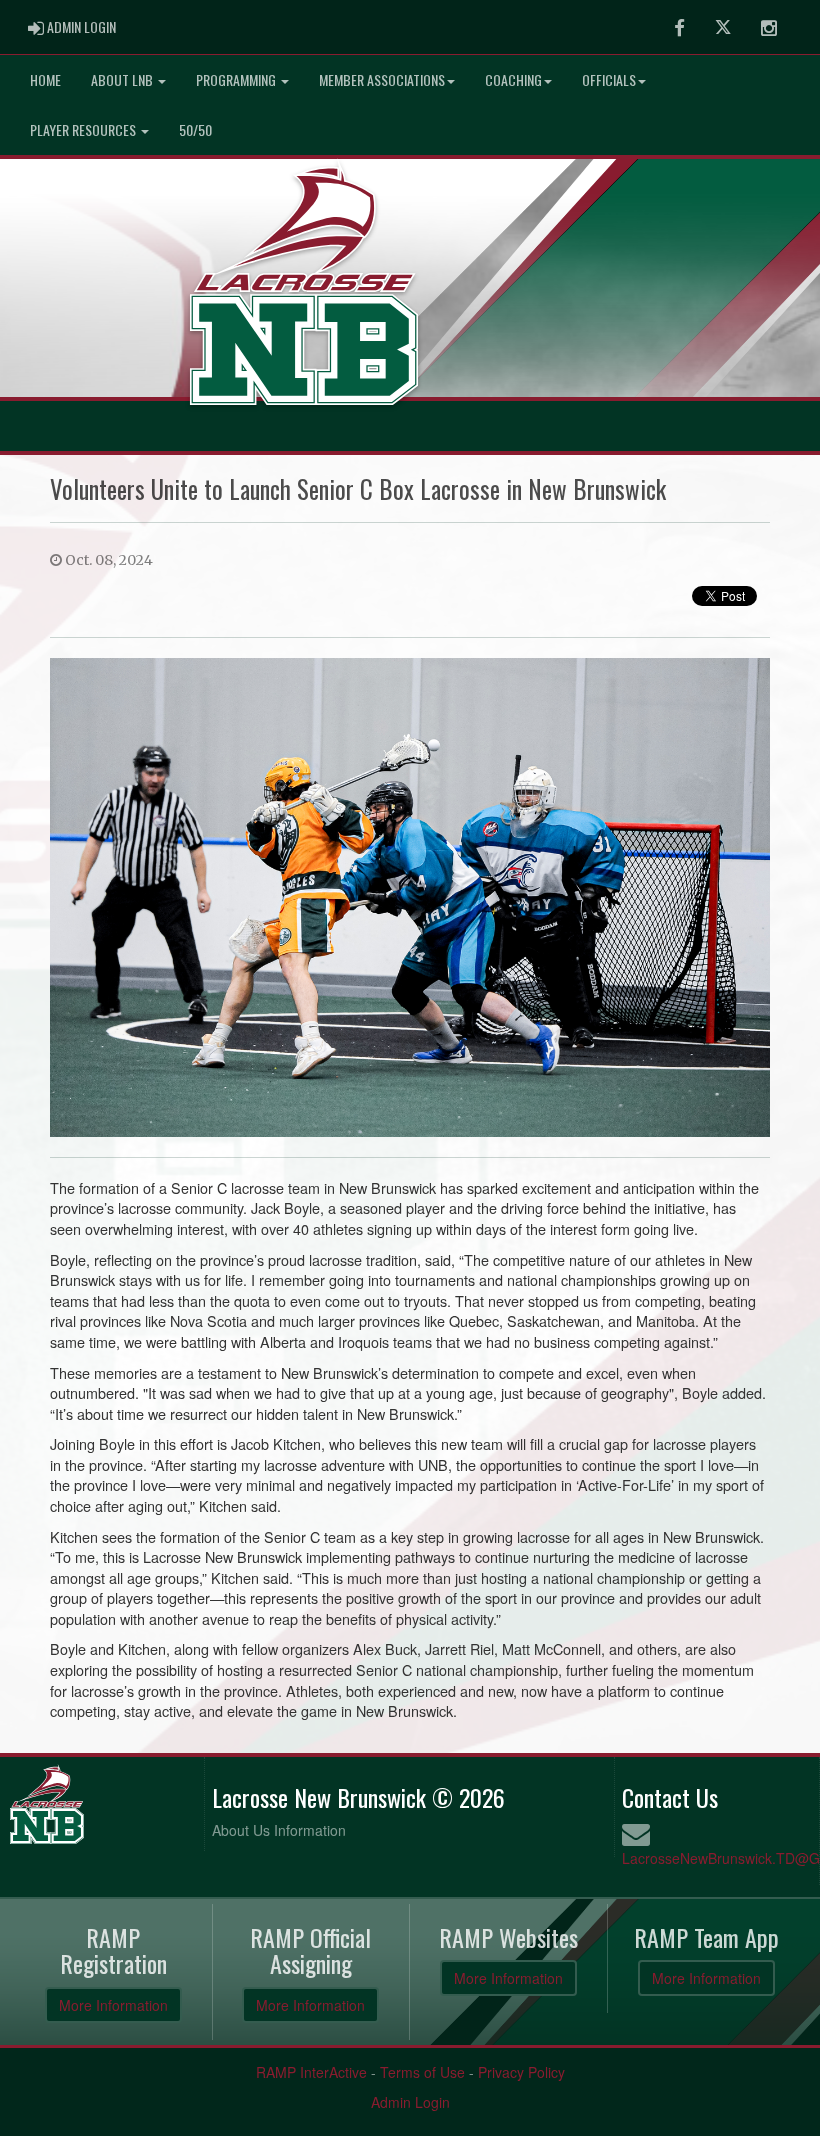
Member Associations (382, 79)
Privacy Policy (521, 2072)
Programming (237, 79)
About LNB (123, 79)
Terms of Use (422, 2072)
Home (45, 79)
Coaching (513, 79)
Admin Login (410, 2102)
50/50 (195, 129)
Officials (609, 79)
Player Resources (84, 129)
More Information (113, 2005)
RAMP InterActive (311, 2072)
